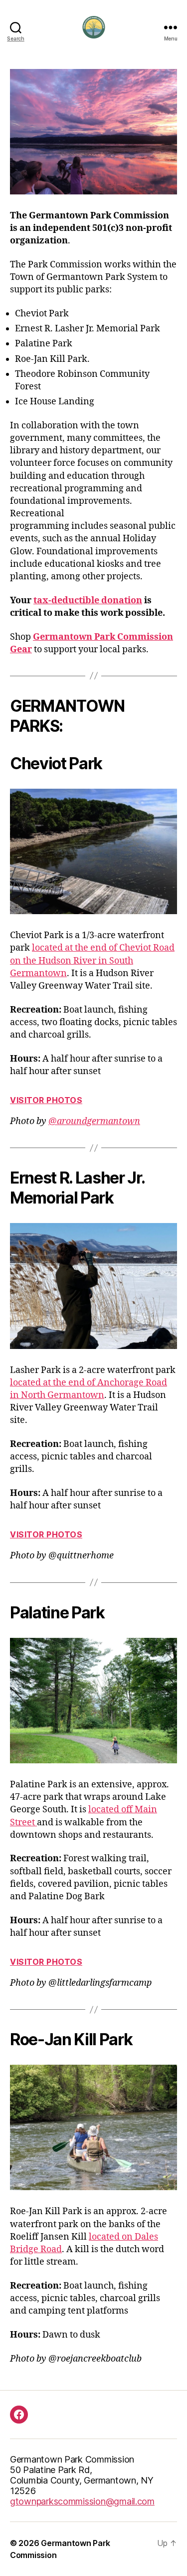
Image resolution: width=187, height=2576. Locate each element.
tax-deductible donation (88, 601)
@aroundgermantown (94, 1121)
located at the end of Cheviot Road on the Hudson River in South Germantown (92, 960)
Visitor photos (46, 1100)
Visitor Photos (46, 1534)
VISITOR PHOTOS (46, 1962)
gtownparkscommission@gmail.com (82, 2501)
